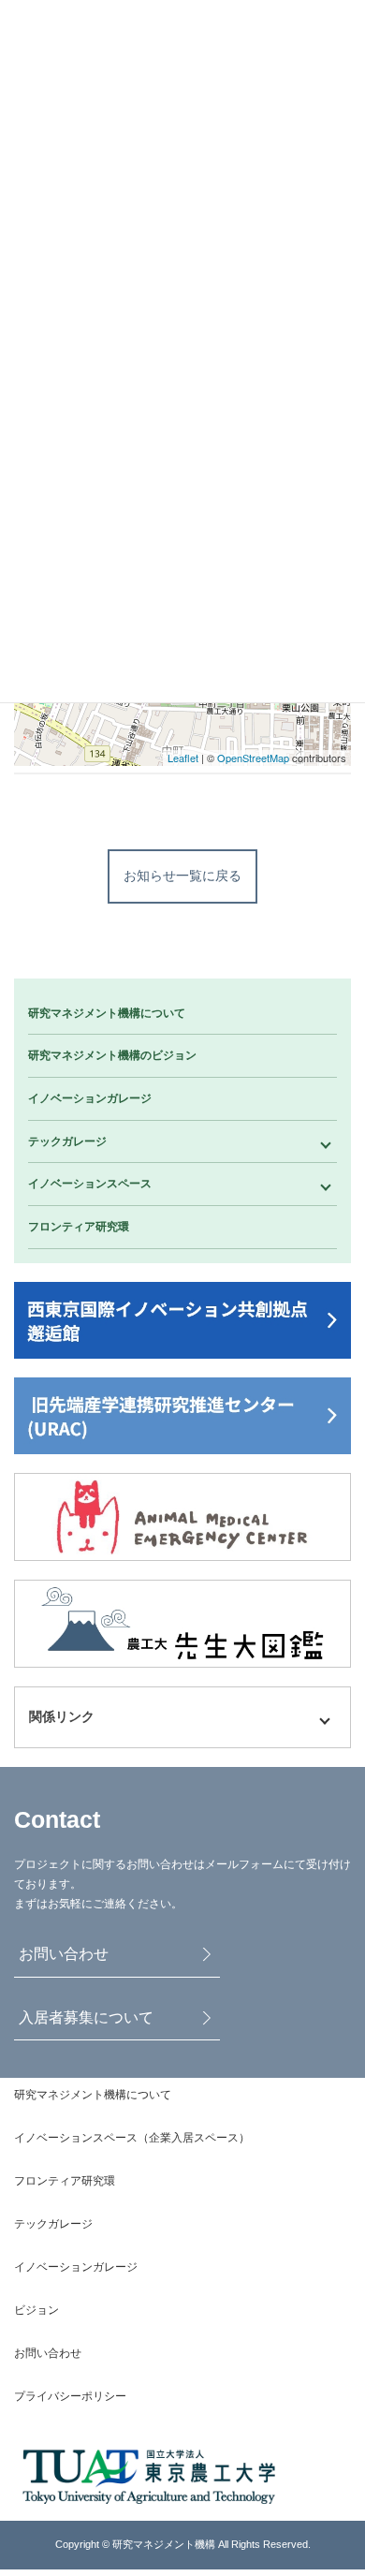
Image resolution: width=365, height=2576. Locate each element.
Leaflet (183, 758)
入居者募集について (86, 2017)
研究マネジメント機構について (107, 1013)
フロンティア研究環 (79, 1227)
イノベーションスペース (90, 1184)
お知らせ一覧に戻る (182, 876)
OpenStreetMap (253, 758)
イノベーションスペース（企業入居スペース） (132, 2138)
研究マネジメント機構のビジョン (112, 1055)
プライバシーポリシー (70, 2396)
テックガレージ (67, 1141)
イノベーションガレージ (90, 1098)
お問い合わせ (64, 1954)
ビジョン (36, 2310)
